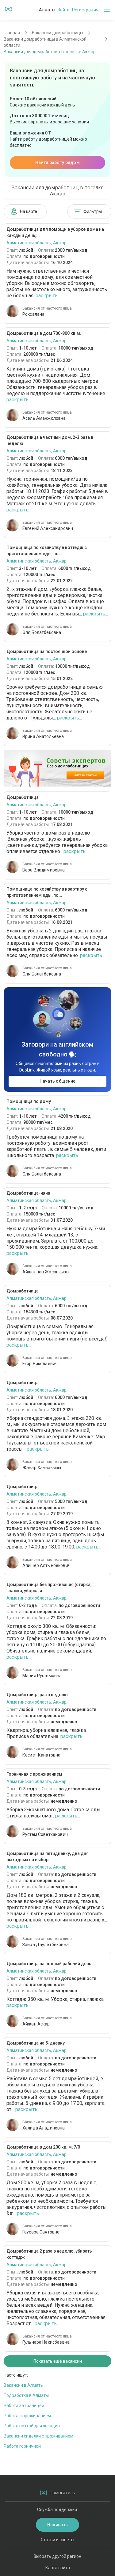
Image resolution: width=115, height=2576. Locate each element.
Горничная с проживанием (34, 1774)
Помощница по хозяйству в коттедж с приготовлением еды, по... (47, 551)
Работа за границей (24, 2406)
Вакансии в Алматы (24, 2385)
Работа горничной (22, 2446)
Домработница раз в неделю (37, 1695)
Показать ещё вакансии (58, 2361)
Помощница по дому (29, 1101)
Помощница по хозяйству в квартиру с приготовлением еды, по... (47, 892)
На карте (29, 211)
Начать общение (58, 1081)
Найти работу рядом (57, 162)
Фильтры (93, 211)
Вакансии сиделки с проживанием (38, 2436)
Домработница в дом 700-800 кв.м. (44, 333)
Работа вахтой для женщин (32, 2426)
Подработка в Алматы (26, 2395)
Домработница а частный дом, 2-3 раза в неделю (50, 440)
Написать (57, 2525)
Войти (64, 10)
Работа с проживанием (27, 2416)
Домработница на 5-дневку (36, 2043)
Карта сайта (58, 2568)
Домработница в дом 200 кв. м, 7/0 (43, 2147)
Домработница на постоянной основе (47, 651)
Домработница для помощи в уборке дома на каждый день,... (55, 232)
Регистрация (85, 10)
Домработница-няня (28, 1193)
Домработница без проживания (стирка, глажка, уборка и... (49, 1588)
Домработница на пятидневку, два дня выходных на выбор (48, 1857)
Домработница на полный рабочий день (49, 1964)
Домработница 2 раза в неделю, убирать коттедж (49, 2254)
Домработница (23, 797)
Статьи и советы (57, 2540)
